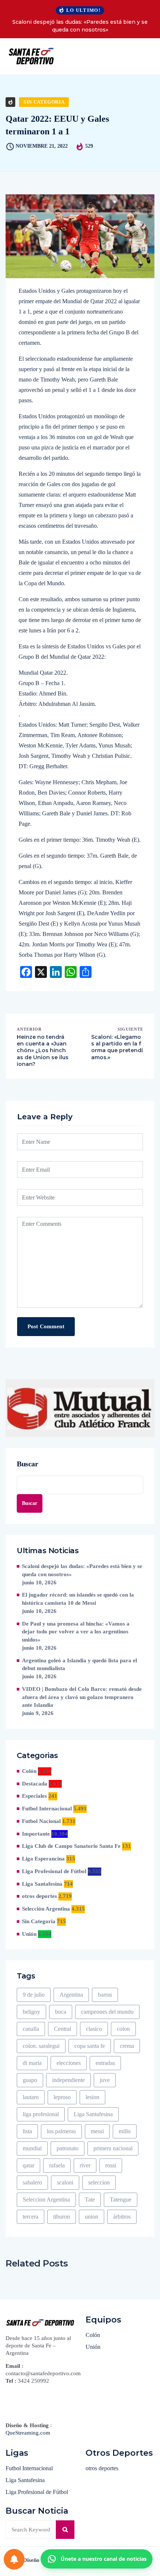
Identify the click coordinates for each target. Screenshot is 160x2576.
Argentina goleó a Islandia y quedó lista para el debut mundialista (79, 1665)
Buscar (28, 1464)
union (92, 2217)
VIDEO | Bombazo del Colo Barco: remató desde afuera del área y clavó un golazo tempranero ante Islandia (82, 1697)
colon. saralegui (41, 2046)
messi (97, 2131)
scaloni (65, 2182)
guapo (30, 2080)
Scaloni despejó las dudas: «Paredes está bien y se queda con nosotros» (80, 26)
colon (123, 2029)
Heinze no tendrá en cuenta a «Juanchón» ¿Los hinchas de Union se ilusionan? (43, 1050)
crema (127, 2046)
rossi (111, 2165)
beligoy (31, 2012)
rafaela (57, 2165)
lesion (92, 2097)
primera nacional (113, 2148)
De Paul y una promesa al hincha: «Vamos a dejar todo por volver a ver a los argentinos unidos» (76, 1632)
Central (63, 2029)
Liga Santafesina (42, 1884)
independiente (68, 2080)
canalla (31, 2029)
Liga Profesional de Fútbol (54, 1871)
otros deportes (39, 1896)
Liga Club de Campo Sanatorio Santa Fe (71, 1846)
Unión (29, 1934)
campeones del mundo (107, 2012)
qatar (28, 2165)
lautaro (31, 2097)
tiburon (62, 2217)
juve (105, 2080)
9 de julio (34, 1995)
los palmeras (61, 2131)
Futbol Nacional (41, 1821)
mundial (32, 2148)
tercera (31, 2217)
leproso (62, 2097)
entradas (105, 2063)
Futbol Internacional (47, 1809)
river (85, 2165)
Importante (36, 1834)
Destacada (35, 1784)
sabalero (32, 2182)
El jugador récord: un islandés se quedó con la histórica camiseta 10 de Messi (78, 1599)
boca (61, 2012)
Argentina (71, 1995)
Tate (90, 2199)
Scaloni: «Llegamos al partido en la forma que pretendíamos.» (117, 1047)
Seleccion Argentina (46, 2199)
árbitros (122, 2217)
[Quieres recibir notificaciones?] (14, 2559)
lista (27, 2131)
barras (105, 1995)
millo (125, 2131)
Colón (29, 1771)
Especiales (34, 1796)
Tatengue (121, 2199)
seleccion (99, 2182)
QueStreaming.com (28, 2433)
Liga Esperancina (43, 1859)
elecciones (69, 2063)
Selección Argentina (46, 1909)
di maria (32, 2063)
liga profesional (41, 2114)
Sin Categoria (44, 102)
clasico (94, 2029)
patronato (68, 2148)
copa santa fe (90, 2046)
